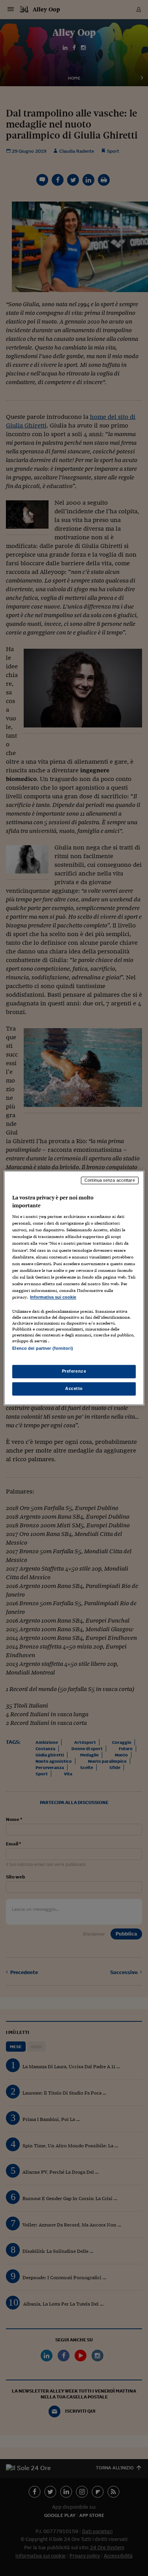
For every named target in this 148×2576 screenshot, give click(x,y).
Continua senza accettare (110, 1180)
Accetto (74, 1389)
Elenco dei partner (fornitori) (42, 1348)
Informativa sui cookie (53, 1297)
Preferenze (74, 1371)
